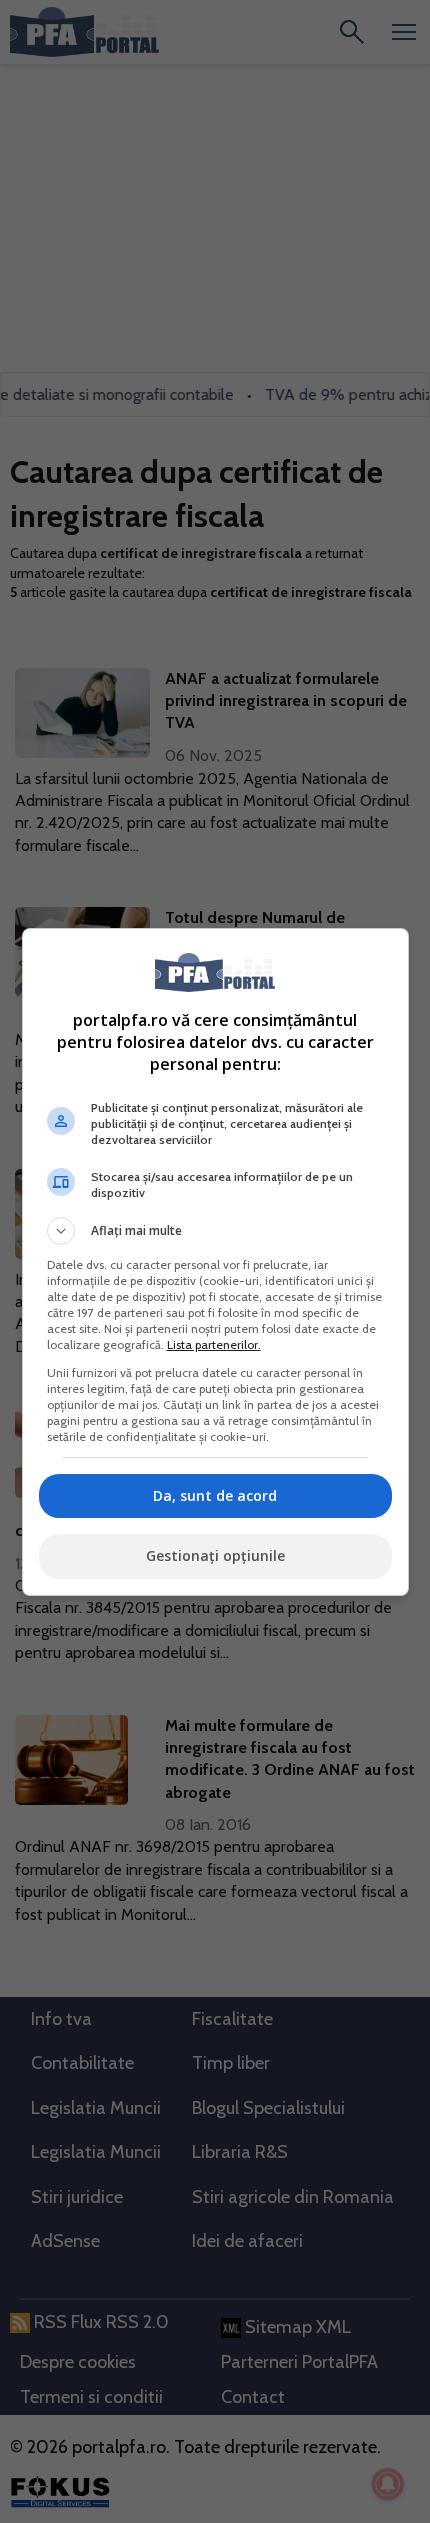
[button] (215, 1231)
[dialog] (215, 1262)
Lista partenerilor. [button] (214, 1344)
